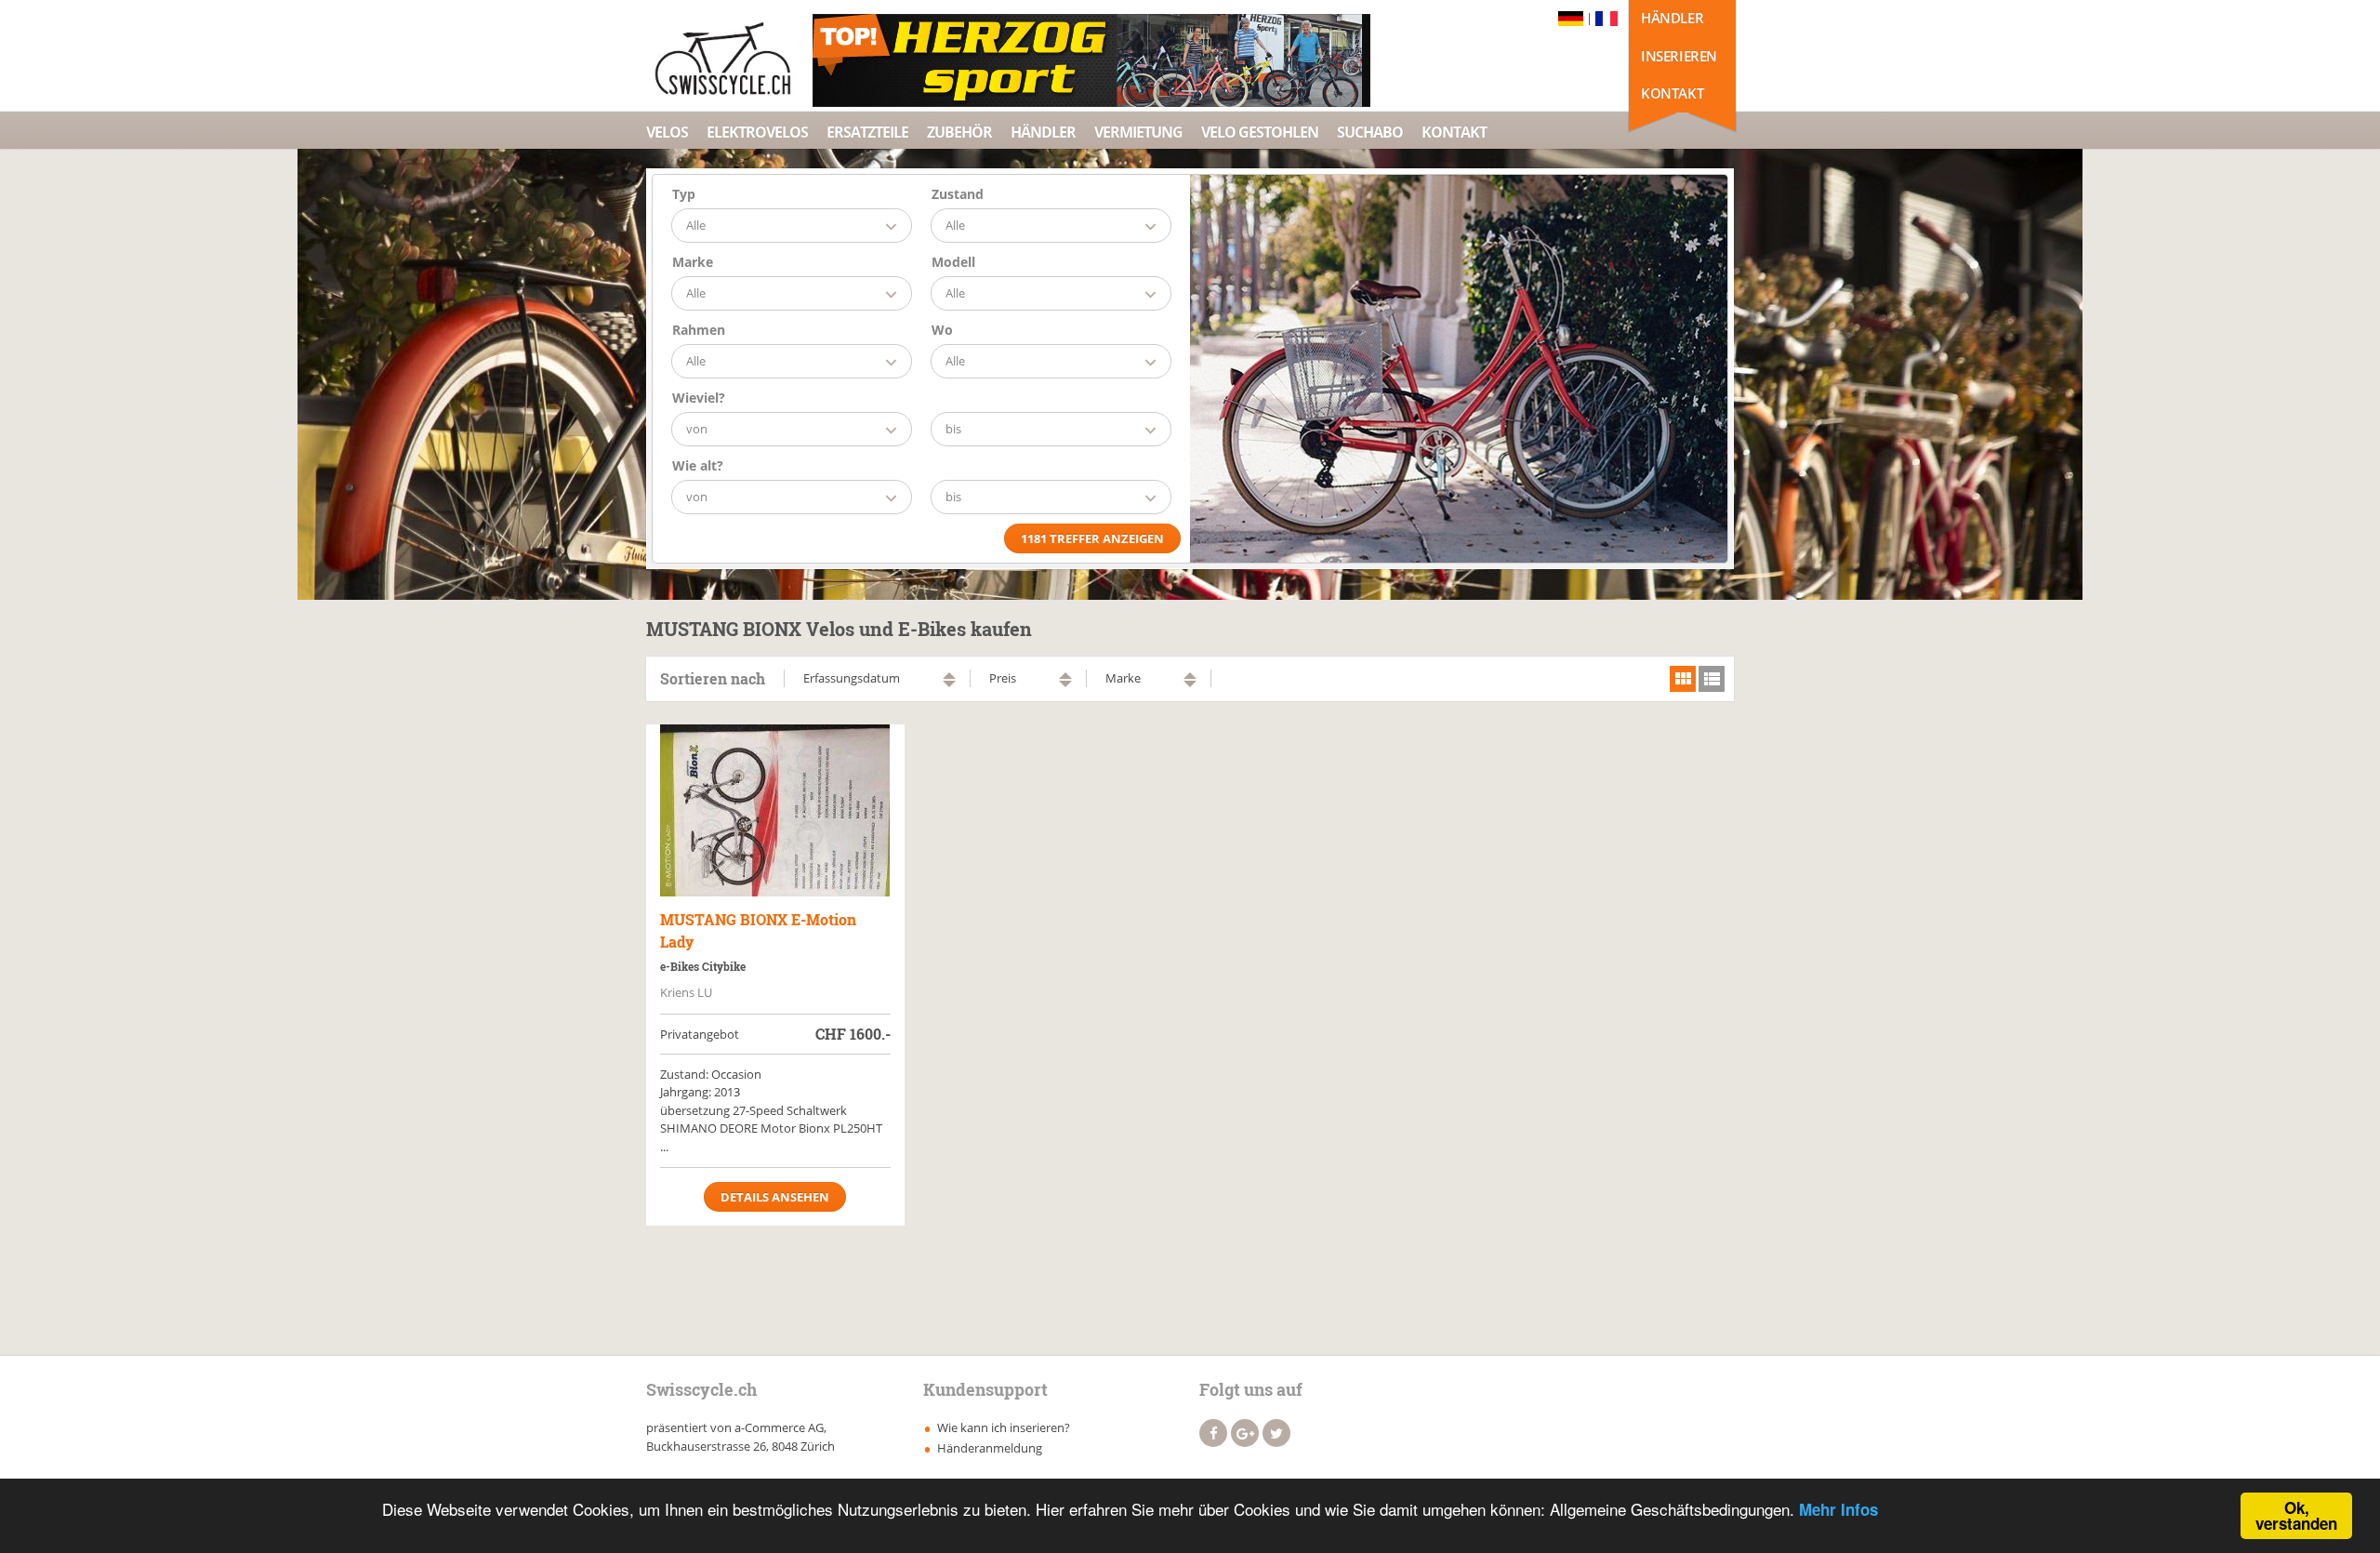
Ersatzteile (867, 132)
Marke (693, 262)
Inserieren (1679, 56)
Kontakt (1672, 93)
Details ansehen (775, 1197)
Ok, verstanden (2296, 1515)
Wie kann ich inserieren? (1004, 1427)
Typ (684, 194)
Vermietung (1138, 132)
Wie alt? (698, 465)
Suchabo (1370, 132)
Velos (667, 132)
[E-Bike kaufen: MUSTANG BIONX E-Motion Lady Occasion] (775, 810)
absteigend (949, 684)
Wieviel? (699, 398)
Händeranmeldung (990, 1448)
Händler (1672, 18)
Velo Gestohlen (1260, 132)
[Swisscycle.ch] (728, 60)
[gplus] (1245, 1433)
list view (1712, 679)
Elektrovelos (757, 132)
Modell (953, 262)
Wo (942, 330)
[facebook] (1213, 1433)
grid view (1683, 679)
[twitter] (1276, 1433)
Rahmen (699, 330)
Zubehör (959, 132)
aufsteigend (949, 676)
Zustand (958, 194)
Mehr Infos (1838, 1509)
